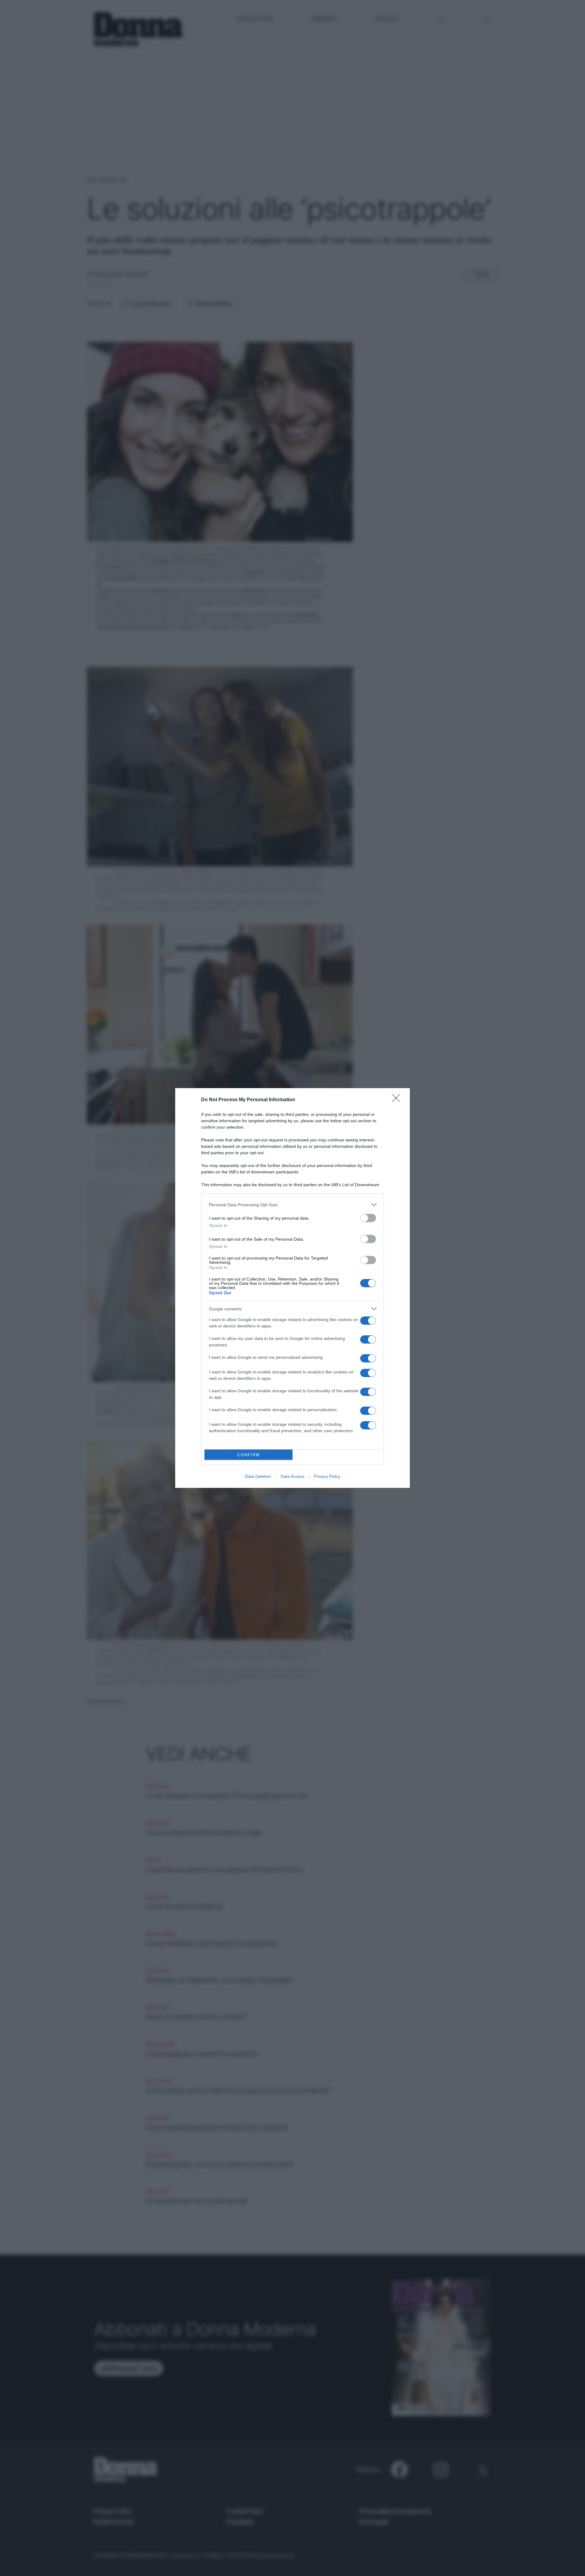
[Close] (398, 1100)
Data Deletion (258, 1476)
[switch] (368, 1218)
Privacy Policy (327, 1476)
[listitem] (292, 1205)
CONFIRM (249, 1455)
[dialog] (292, 1288)
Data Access (292, 1476)
